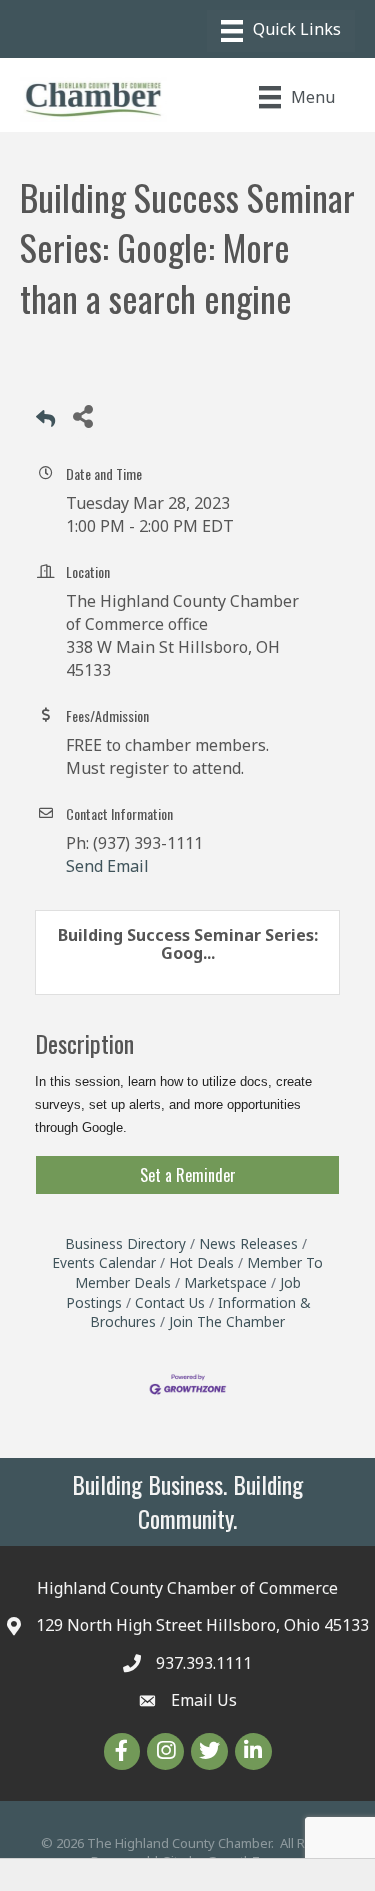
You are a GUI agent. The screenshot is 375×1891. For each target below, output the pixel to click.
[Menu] (281, 31)
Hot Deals (201, 1262)
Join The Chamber (227, 1321)
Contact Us (170, 1302)
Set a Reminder (188, 1175)
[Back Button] (45, 421)
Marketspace (225, 1282)
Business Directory (125, 1243)
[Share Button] (82, 415)
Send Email (107, 866)
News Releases (248, 1243)
